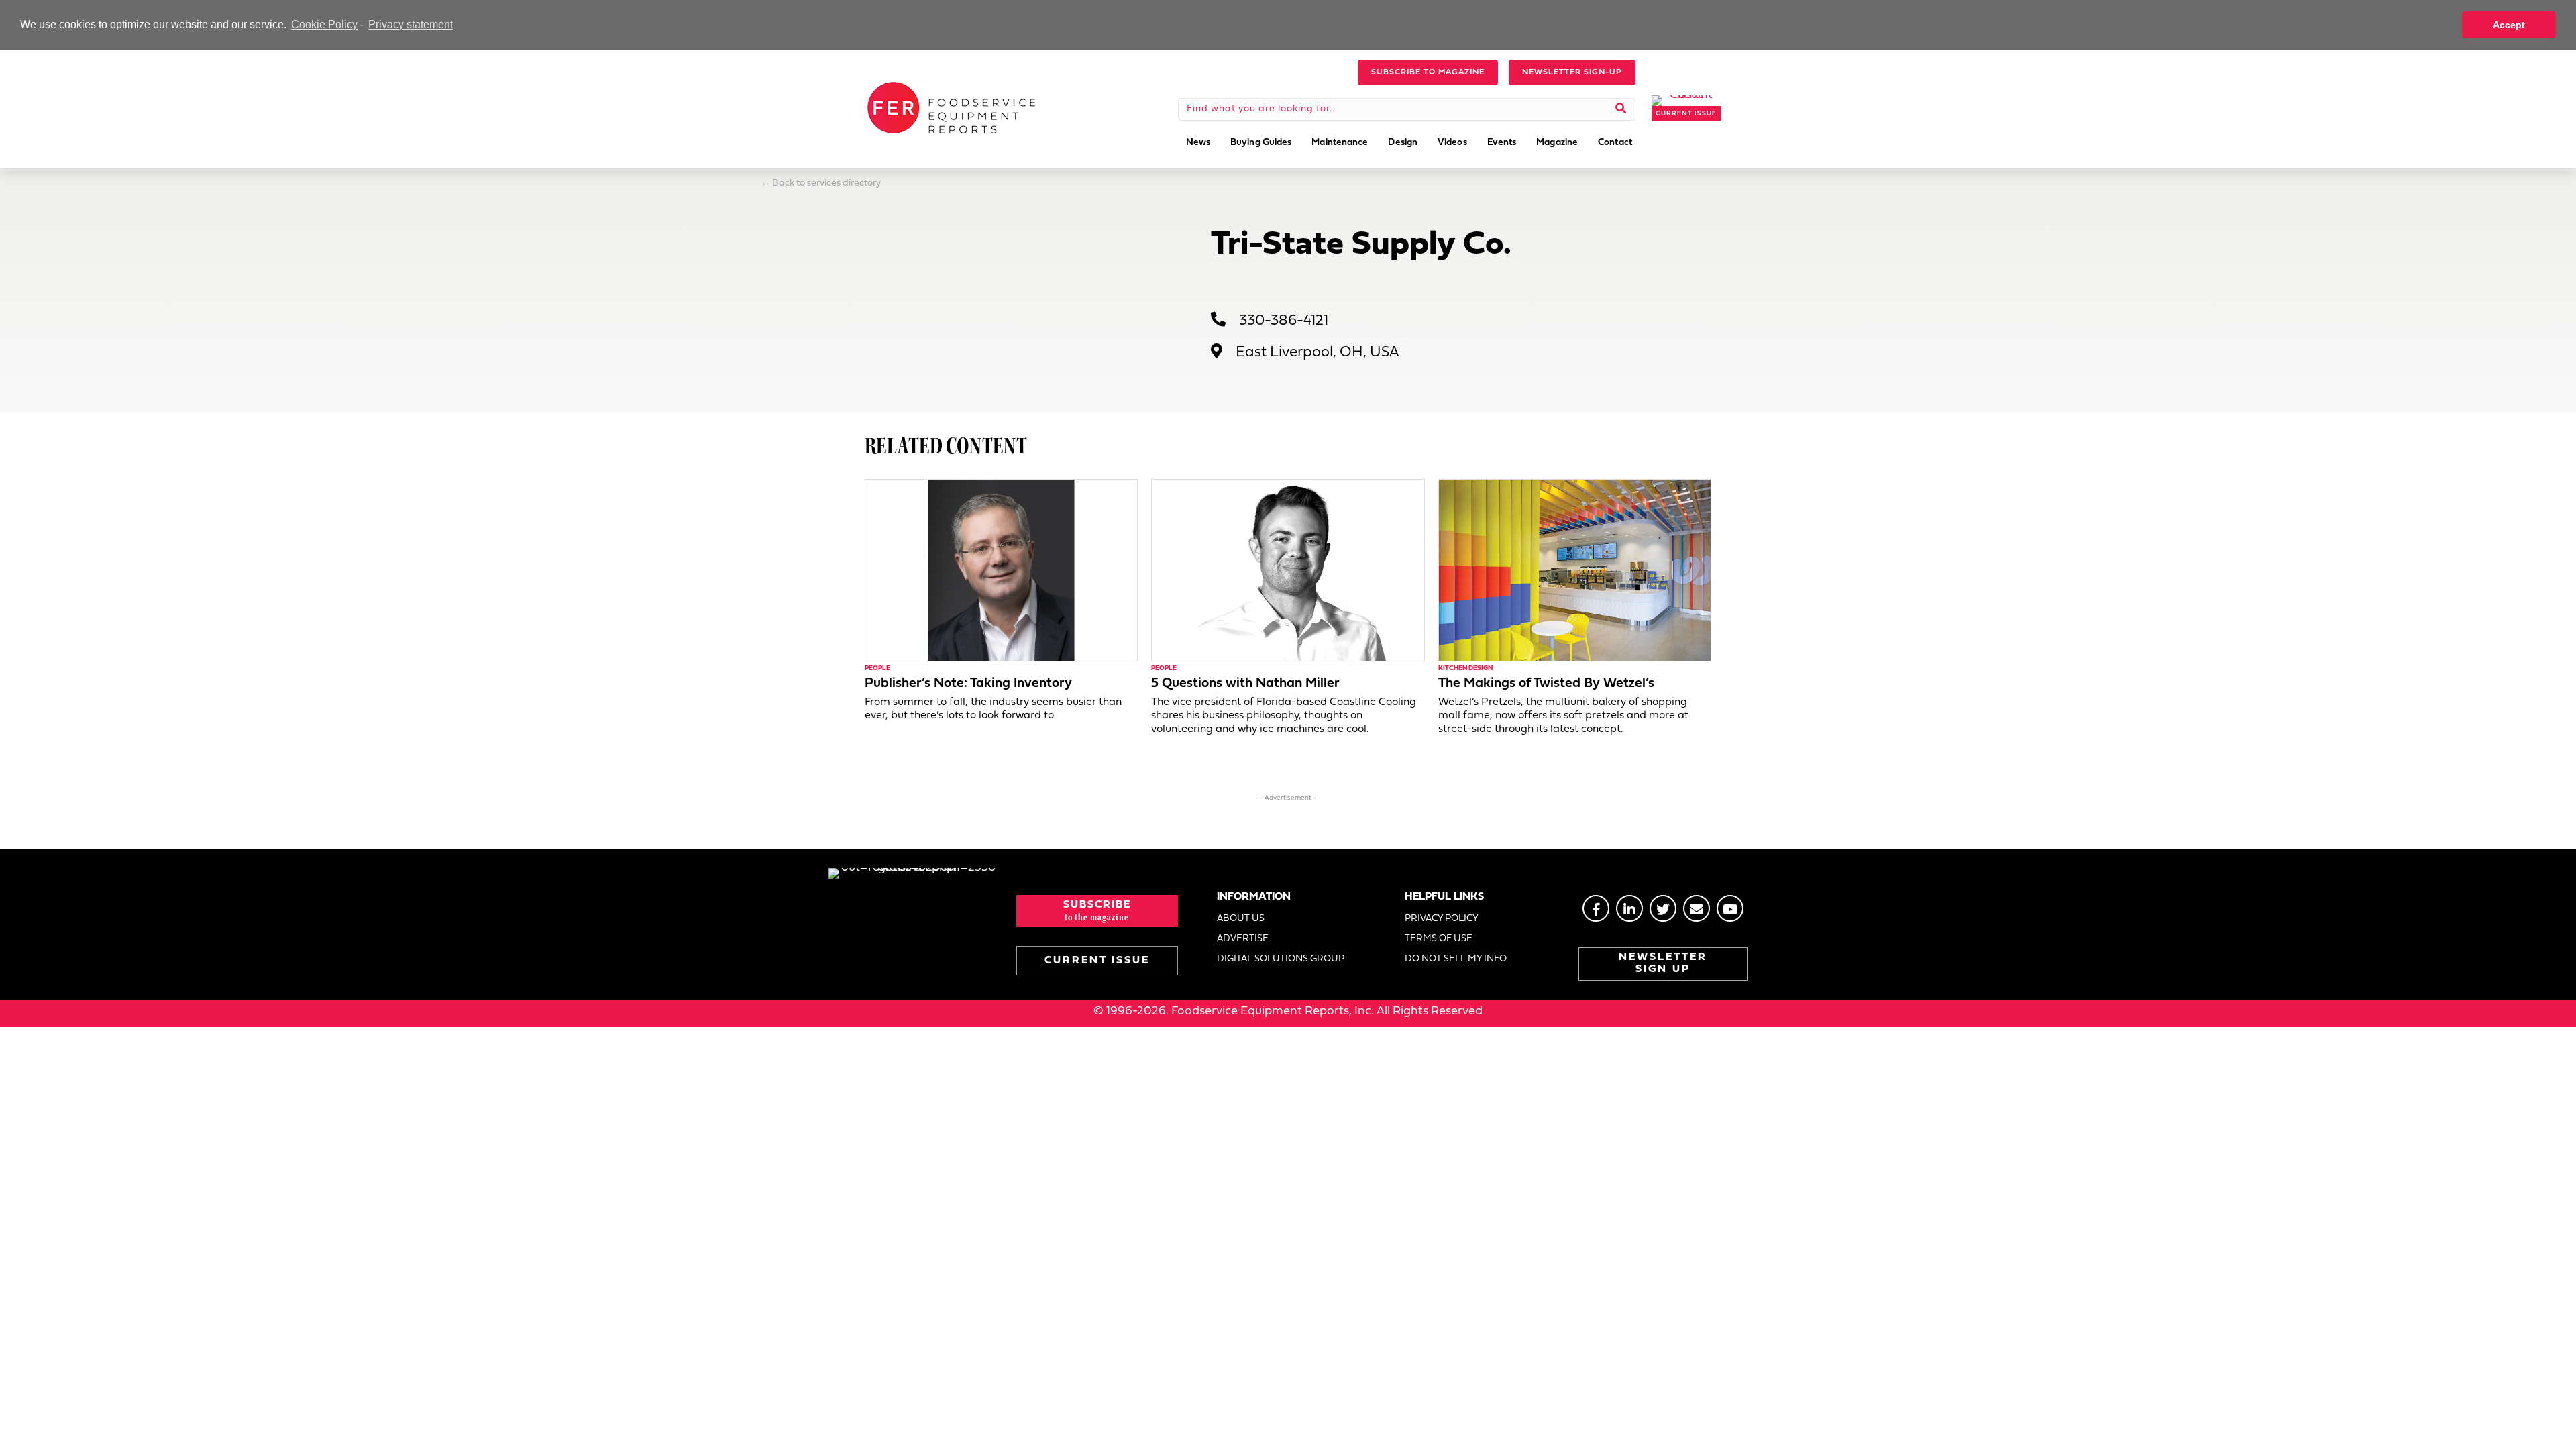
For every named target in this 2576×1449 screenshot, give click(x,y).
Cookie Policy (324, 24)
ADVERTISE (1243, 939)
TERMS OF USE (1439, 939)
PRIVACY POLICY (1442, 919)
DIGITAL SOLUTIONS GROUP (1281, 959)
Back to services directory (826, 183)
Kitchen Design (1465, 668)
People (877, 668)
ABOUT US (1241, 919)
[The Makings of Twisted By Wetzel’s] (1575, 570)
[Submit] (1621, 109)
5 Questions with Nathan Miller (1245, 684)
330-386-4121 (1284, 321)
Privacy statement (411, 24)
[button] (1428, 72)
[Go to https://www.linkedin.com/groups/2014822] (1629, 908)
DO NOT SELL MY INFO (1456, 959)
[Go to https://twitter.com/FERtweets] (1663, 908)
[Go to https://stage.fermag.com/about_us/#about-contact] (1697, 908)
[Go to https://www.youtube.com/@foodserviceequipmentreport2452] (1730, 908)
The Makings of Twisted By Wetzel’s (1546, 684)
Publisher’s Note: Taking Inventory (968, 684)
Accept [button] (2509, 25)
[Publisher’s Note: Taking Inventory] (1001, 570)
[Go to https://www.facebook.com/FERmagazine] (1596, 908)
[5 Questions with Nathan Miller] (1288, 570)
